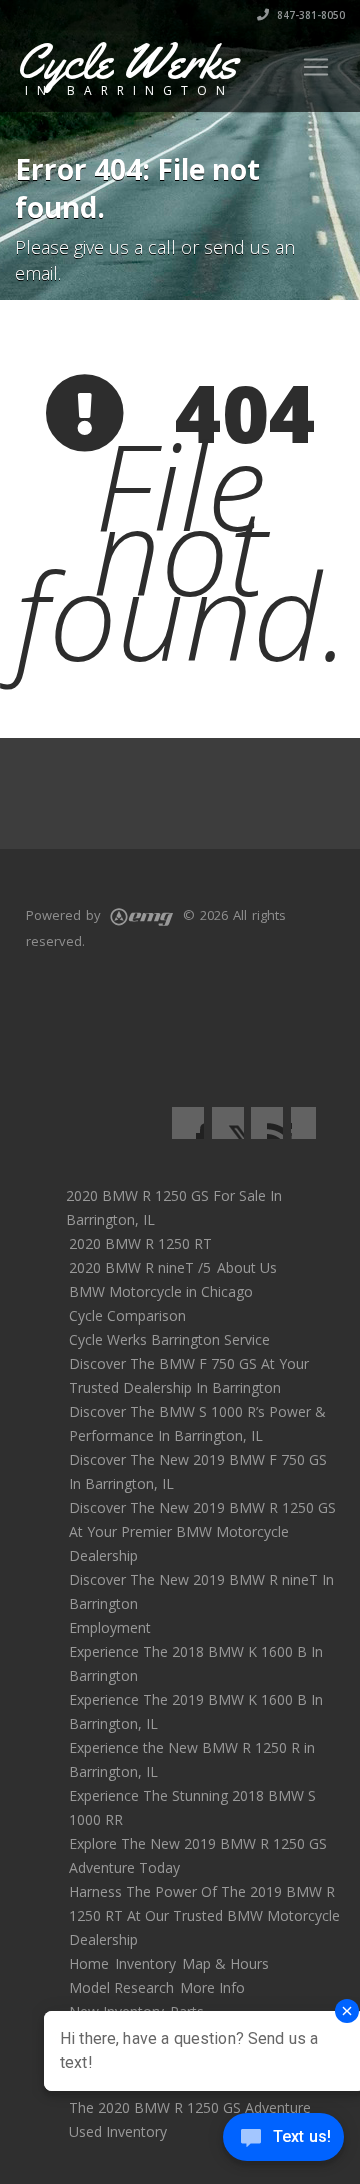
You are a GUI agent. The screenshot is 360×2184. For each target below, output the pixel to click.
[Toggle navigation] (316, 67)
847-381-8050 (309, 15)
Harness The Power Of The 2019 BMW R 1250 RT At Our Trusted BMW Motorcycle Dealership (204, 1915)
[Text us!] (283, 2142)
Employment (110, 1627)
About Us (247, 1267)
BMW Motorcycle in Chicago (161, 1291)
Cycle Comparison (127, 1315)
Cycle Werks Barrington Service (169, 1339)
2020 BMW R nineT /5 (140, 1267)
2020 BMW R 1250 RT (140, 1243)
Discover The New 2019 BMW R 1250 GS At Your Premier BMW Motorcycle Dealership (202, 1531)
